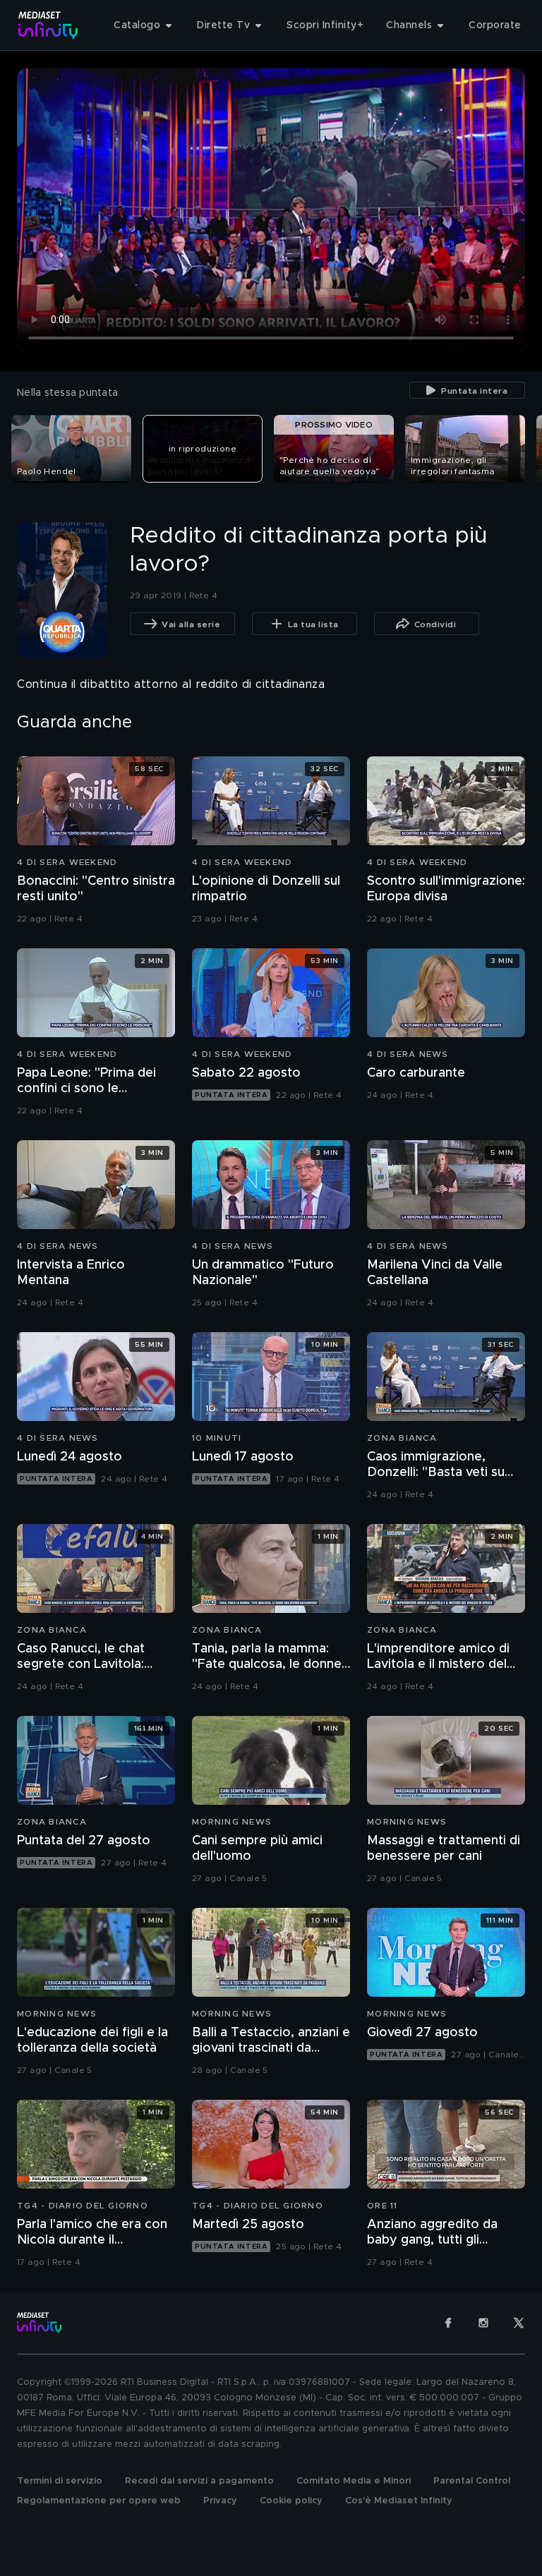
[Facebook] (448, 2323)
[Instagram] (483, 2323)
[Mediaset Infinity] (48, 25)
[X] (519, 2323)
